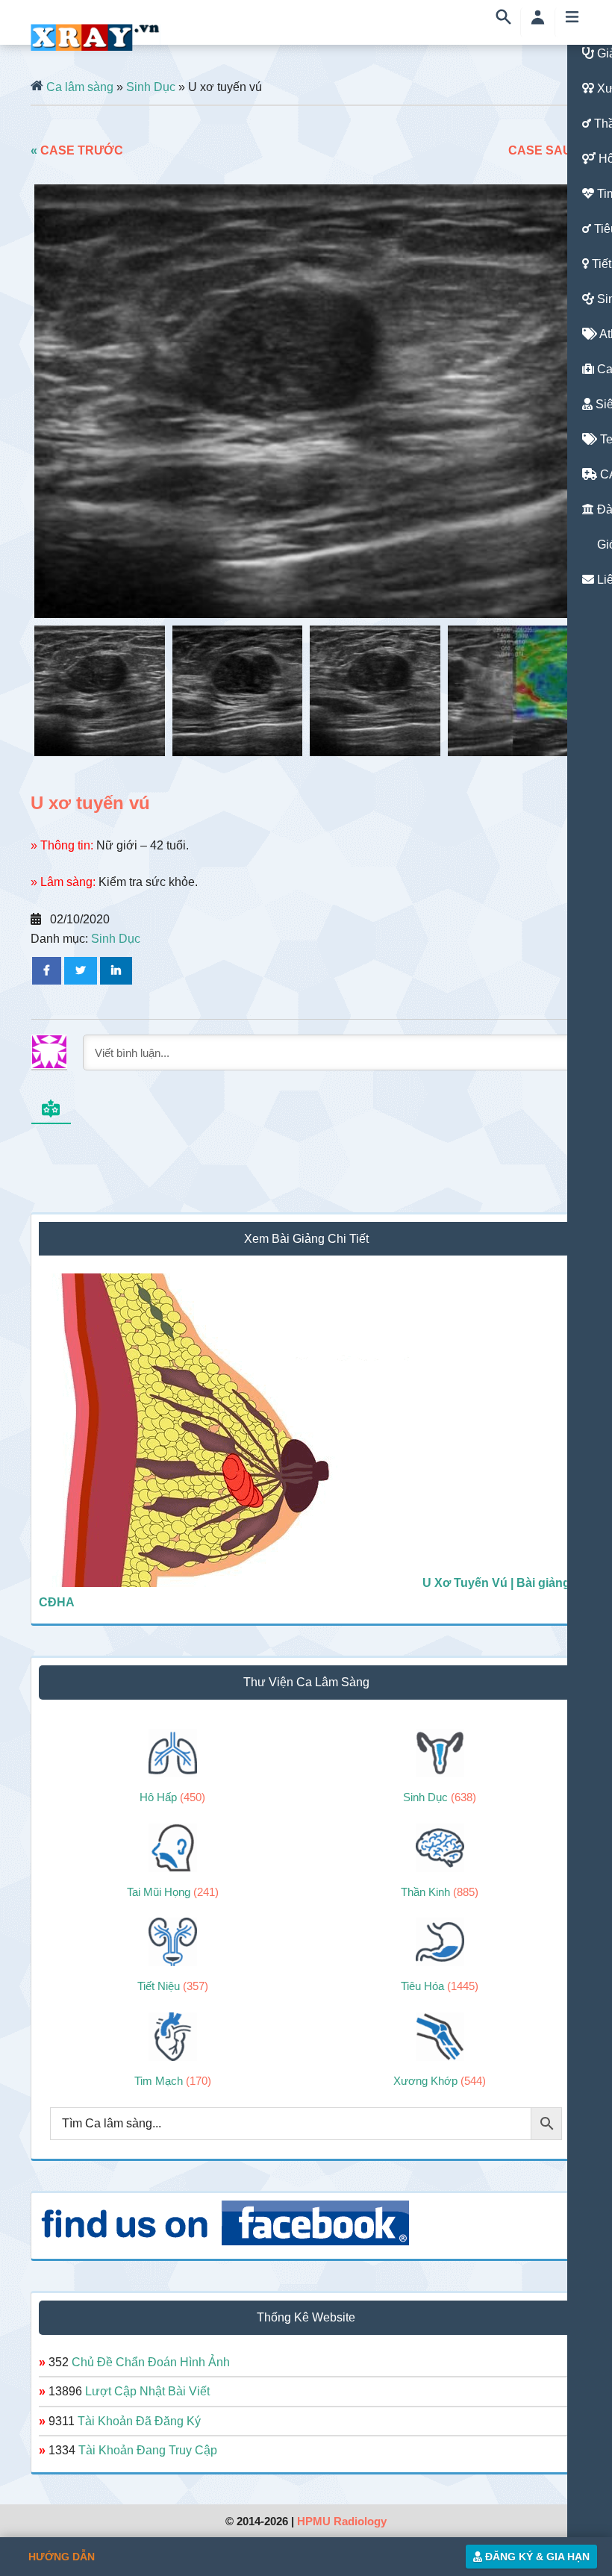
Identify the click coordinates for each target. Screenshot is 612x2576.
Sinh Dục (151, 87)
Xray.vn (96, 37)
